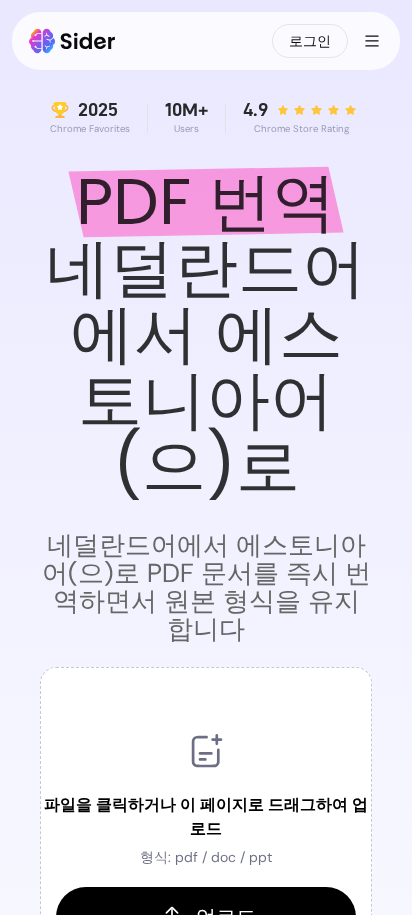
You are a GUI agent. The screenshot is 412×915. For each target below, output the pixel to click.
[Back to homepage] (72, 41)
